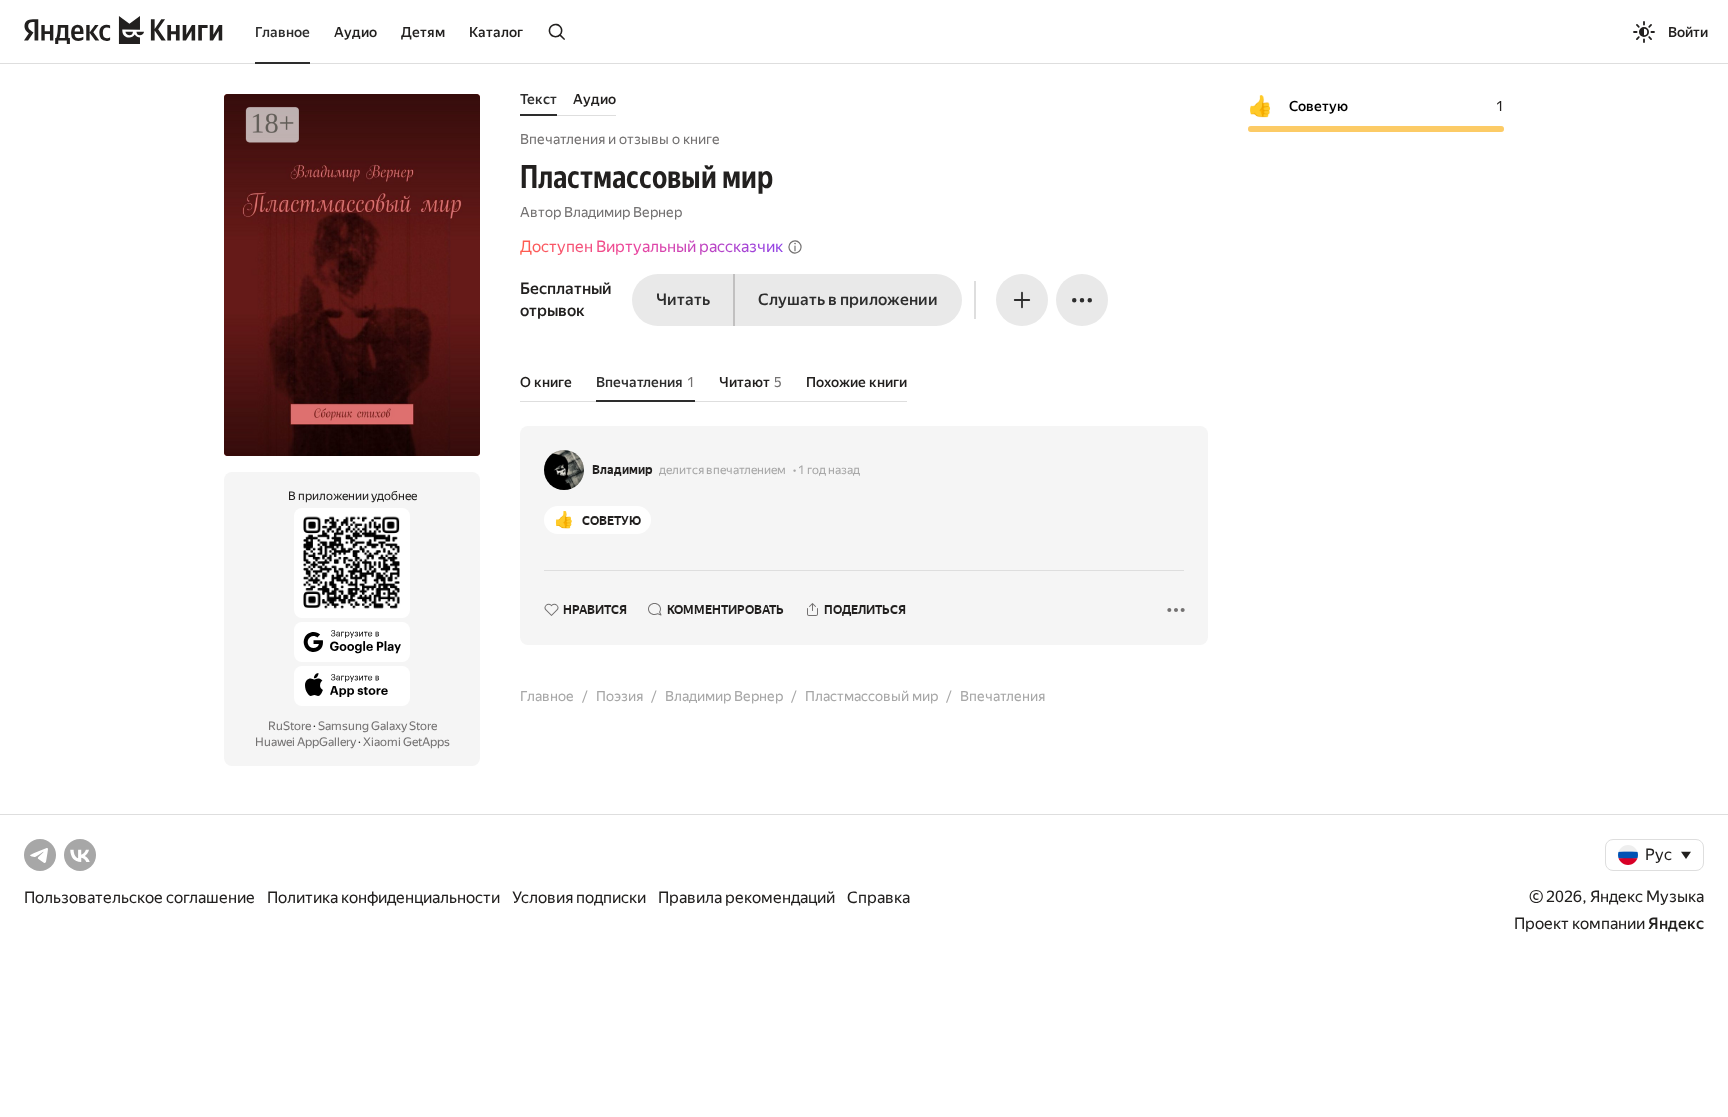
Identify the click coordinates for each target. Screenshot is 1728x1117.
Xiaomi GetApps (406, 742)
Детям (423, 32)
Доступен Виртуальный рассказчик (651, 246)
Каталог (496, 32)
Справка (878, 897)
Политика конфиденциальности (383, 897)
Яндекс (1676, 923)
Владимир (622, 470)
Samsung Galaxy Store (377, 726)
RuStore (289, 726)
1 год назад (829, 470)
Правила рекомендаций (746, 897)
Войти (1688, 32)
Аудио (355, 32)
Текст (538, 99)
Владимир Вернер (623, 212)
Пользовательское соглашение (139, 897)
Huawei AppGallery (305, 742)
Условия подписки (579, 897)
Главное (282, 32)
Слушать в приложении (848, 299)
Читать (683, 299)
